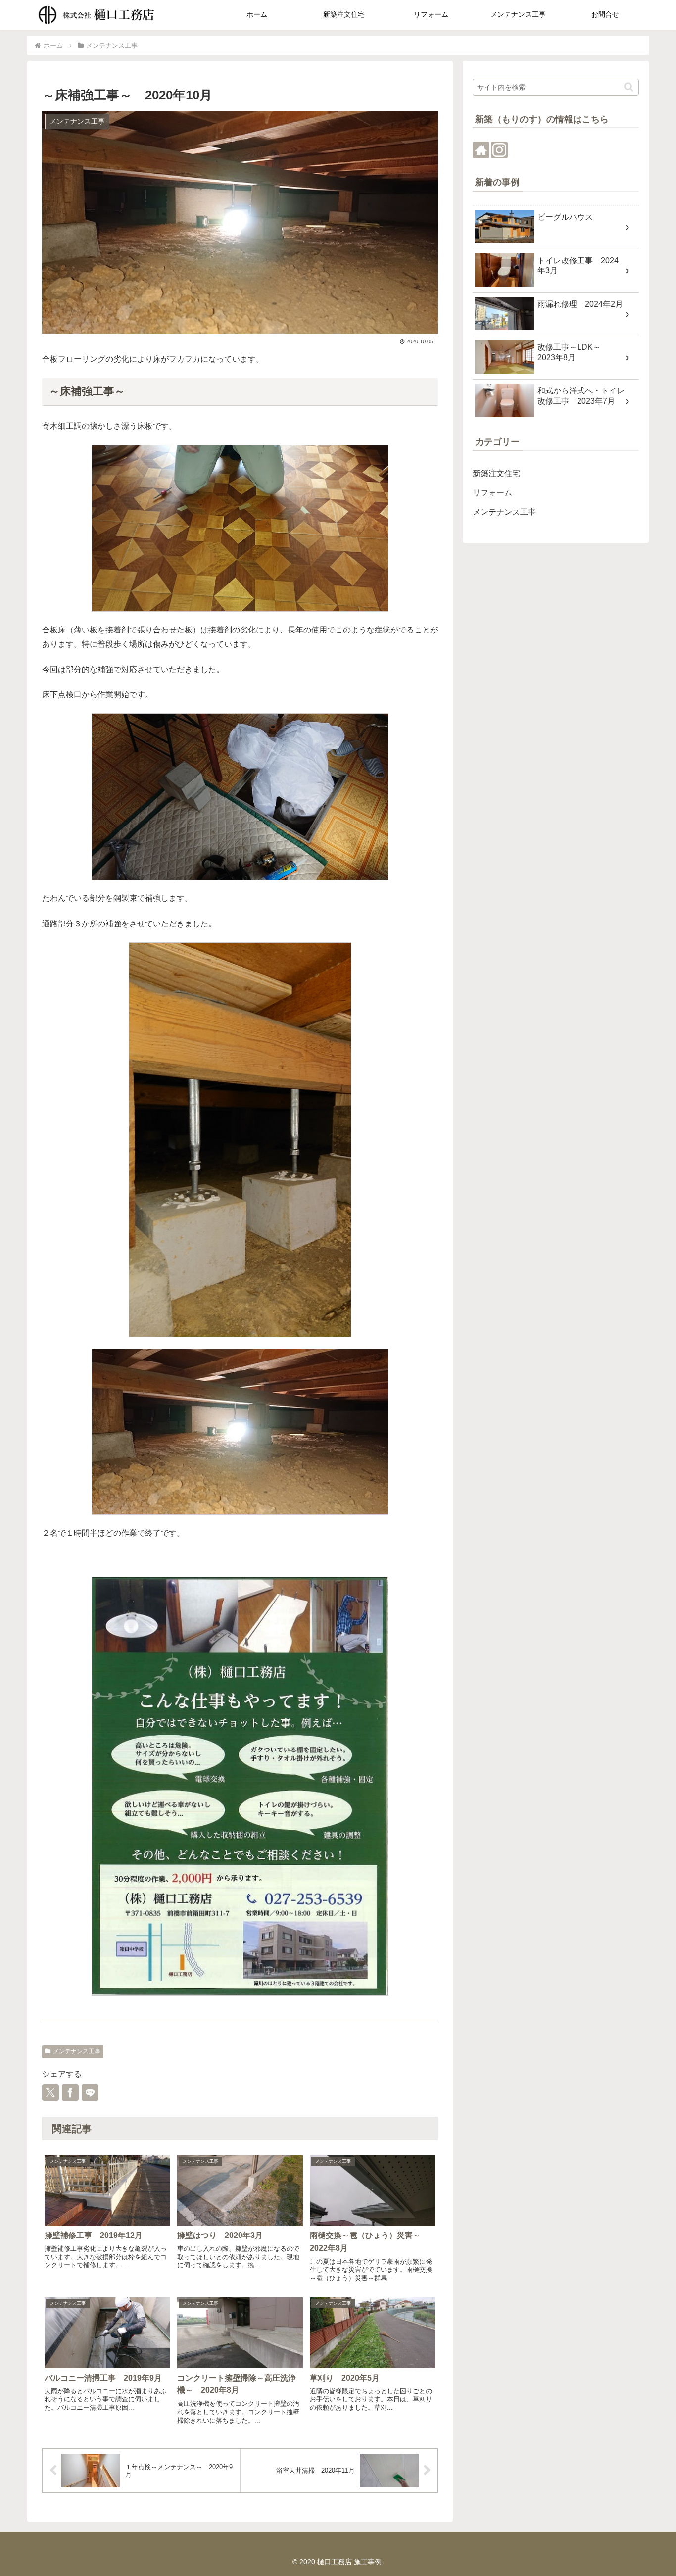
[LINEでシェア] (90, 2092)
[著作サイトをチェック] (481, 150)
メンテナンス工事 (77, 2051)
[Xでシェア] (50, 2092)
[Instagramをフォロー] (499, 150)
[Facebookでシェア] (70, 2092)
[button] (629, 87)
